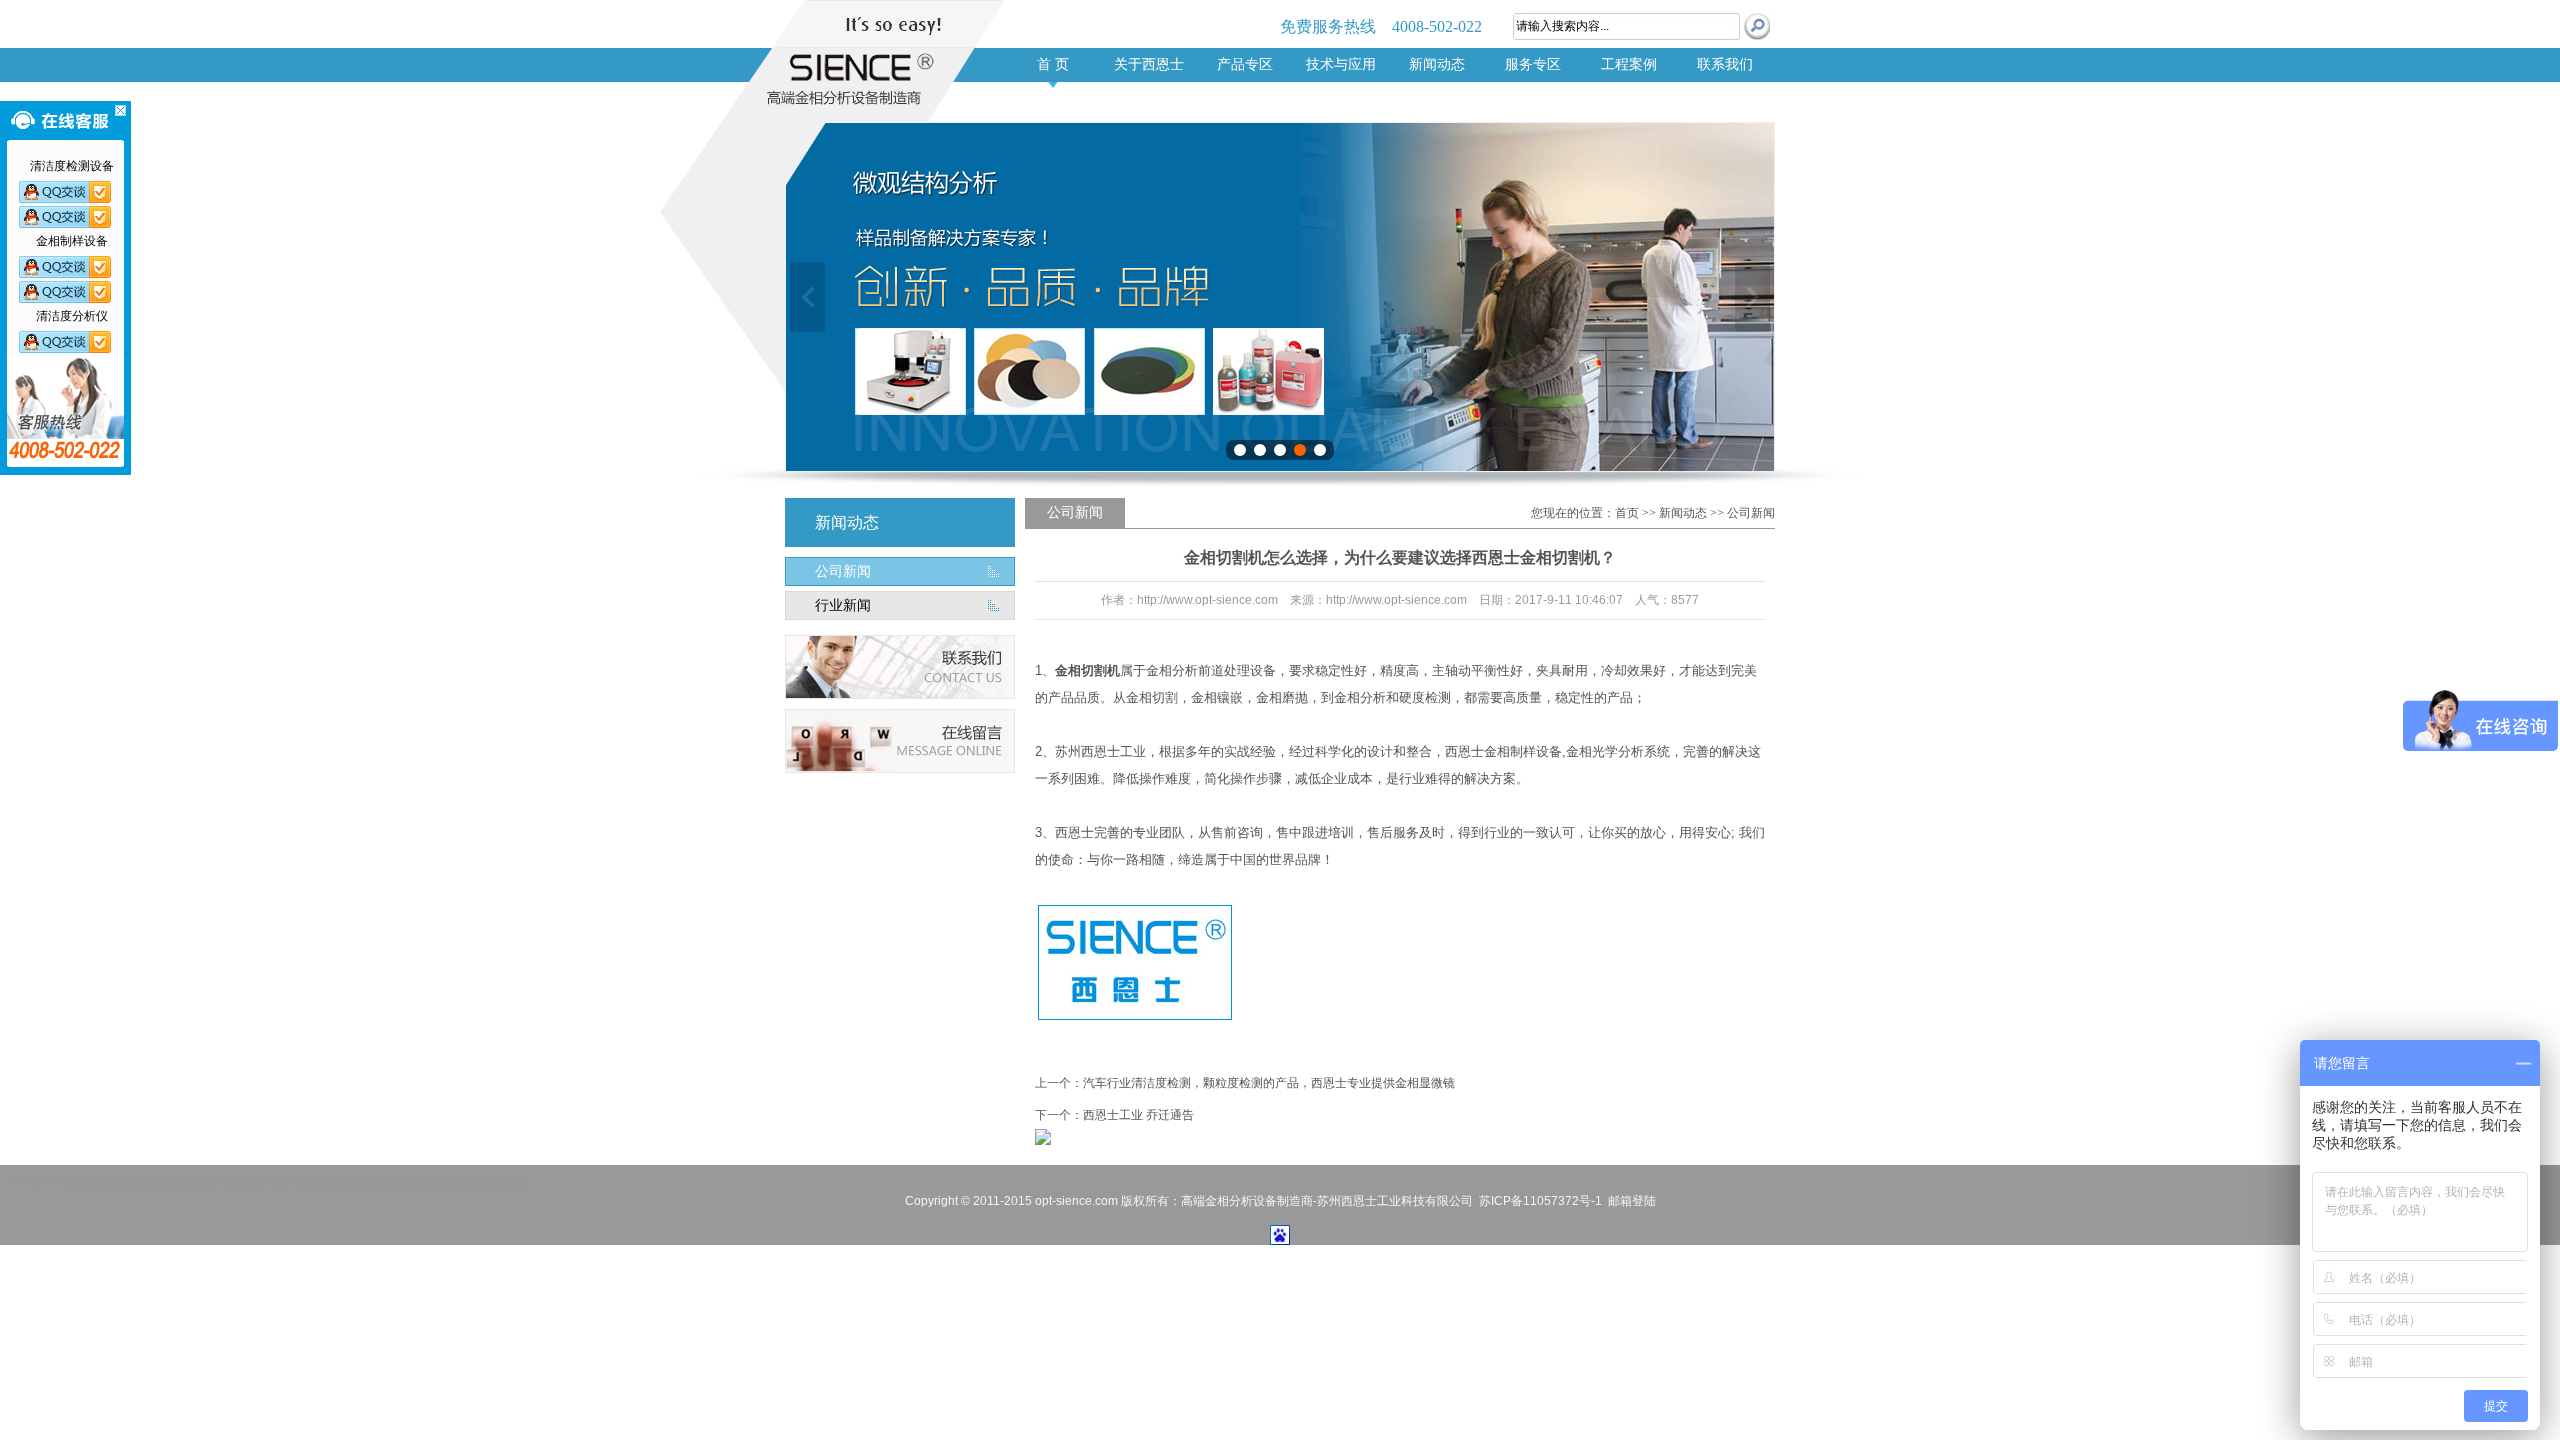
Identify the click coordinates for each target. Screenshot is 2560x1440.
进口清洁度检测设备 (172, 1181)
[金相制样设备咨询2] (71, 292)
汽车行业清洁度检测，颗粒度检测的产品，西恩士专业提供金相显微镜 (1269, 1083)
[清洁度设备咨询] (71, 192)
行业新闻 (843, 605)
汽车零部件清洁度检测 (65, 1181)
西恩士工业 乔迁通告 (1138, 1115)
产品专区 (1245, 64)
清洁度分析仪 (258, 1181)
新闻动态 (1437, 64)
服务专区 (1533, 64)
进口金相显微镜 (412, 1181)
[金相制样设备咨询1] (71, 267)
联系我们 (1725, 64)
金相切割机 (1087, 670)
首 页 (1053, 64)
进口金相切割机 (332, 1181)
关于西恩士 (1149, 64)
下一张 (1752, 297)
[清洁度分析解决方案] (71, 342)
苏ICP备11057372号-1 (1540, 1201)
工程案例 (1629, 64)
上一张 (807, 297)
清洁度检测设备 (492, 1181)
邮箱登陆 (1632, 1201)
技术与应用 (1341, 64)
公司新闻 (843, 571)
